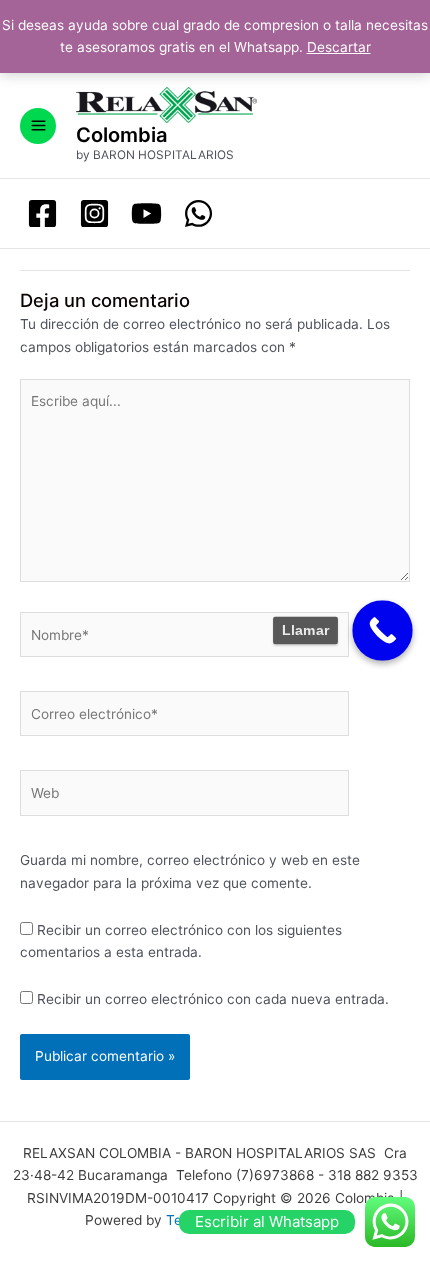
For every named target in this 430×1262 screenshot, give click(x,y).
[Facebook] (42, 213)
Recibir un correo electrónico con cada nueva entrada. (213, 999)
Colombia (122, 135)
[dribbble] (198, 213)
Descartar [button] (339, 47)
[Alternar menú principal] (38, 126)
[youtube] (146, 213)
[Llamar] (382, 630)
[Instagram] (94, 213)
